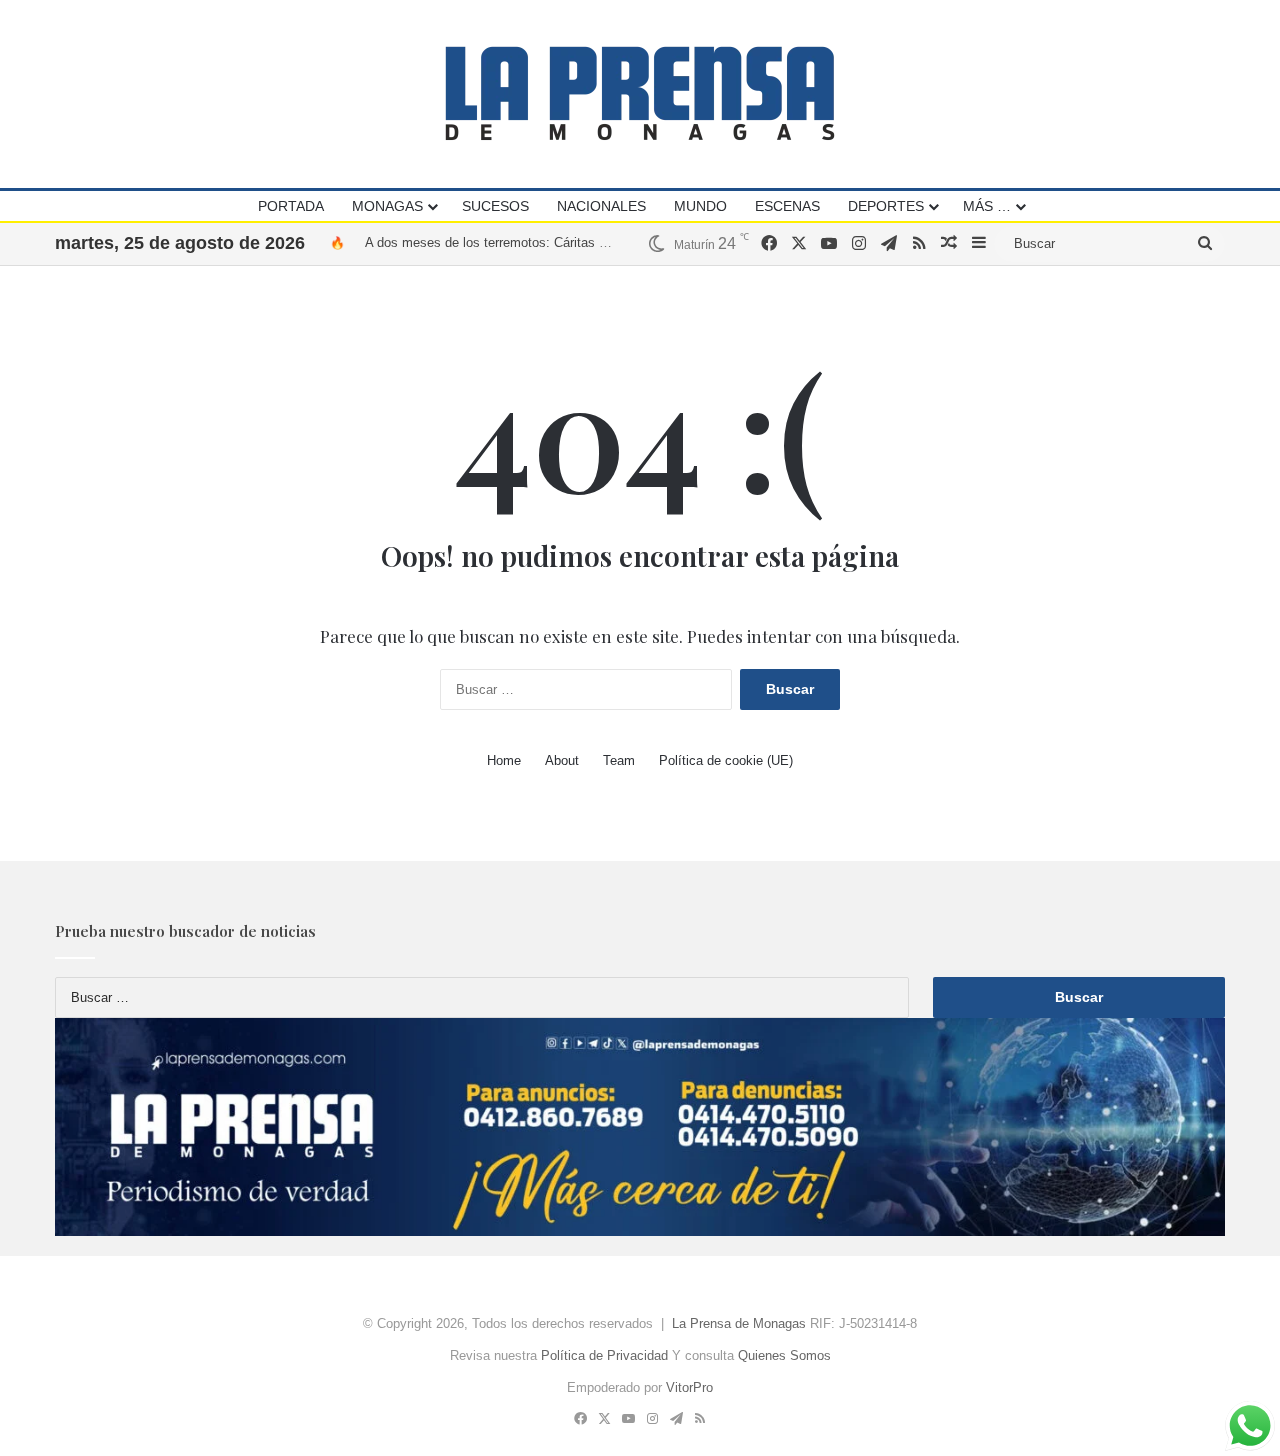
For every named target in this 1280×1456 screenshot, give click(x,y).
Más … (987, 206)
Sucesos (495, 206)
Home (504, 760)
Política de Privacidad (604, 1355)
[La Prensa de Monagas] (640, 93)
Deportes (886, 206)
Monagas (387, 206)
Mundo (700, 206)
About (562, 760)
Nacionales (601, 206)
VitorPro (689, 1387)
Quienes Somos (784, 1355)
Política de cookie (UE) (726, 760)
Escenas (787, 206)
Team (619, 760)
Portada (291, 206)
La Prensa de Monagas (739, 1323)
